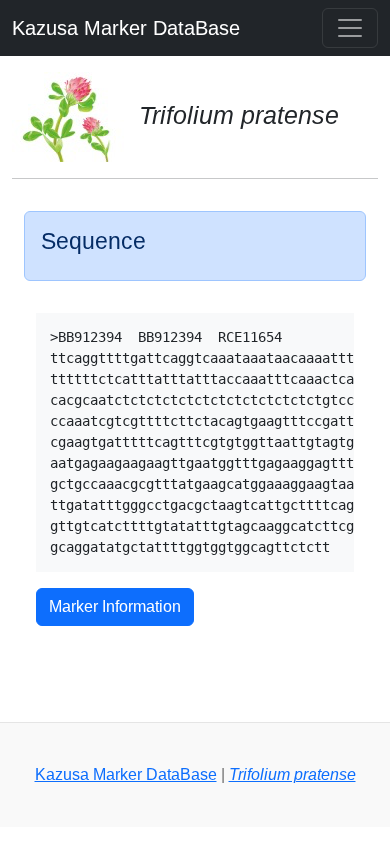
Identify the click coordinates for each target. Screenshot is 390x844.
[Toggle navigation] (350, 28)
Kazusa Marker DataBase (126, 28)
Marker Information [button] (115, 606)
